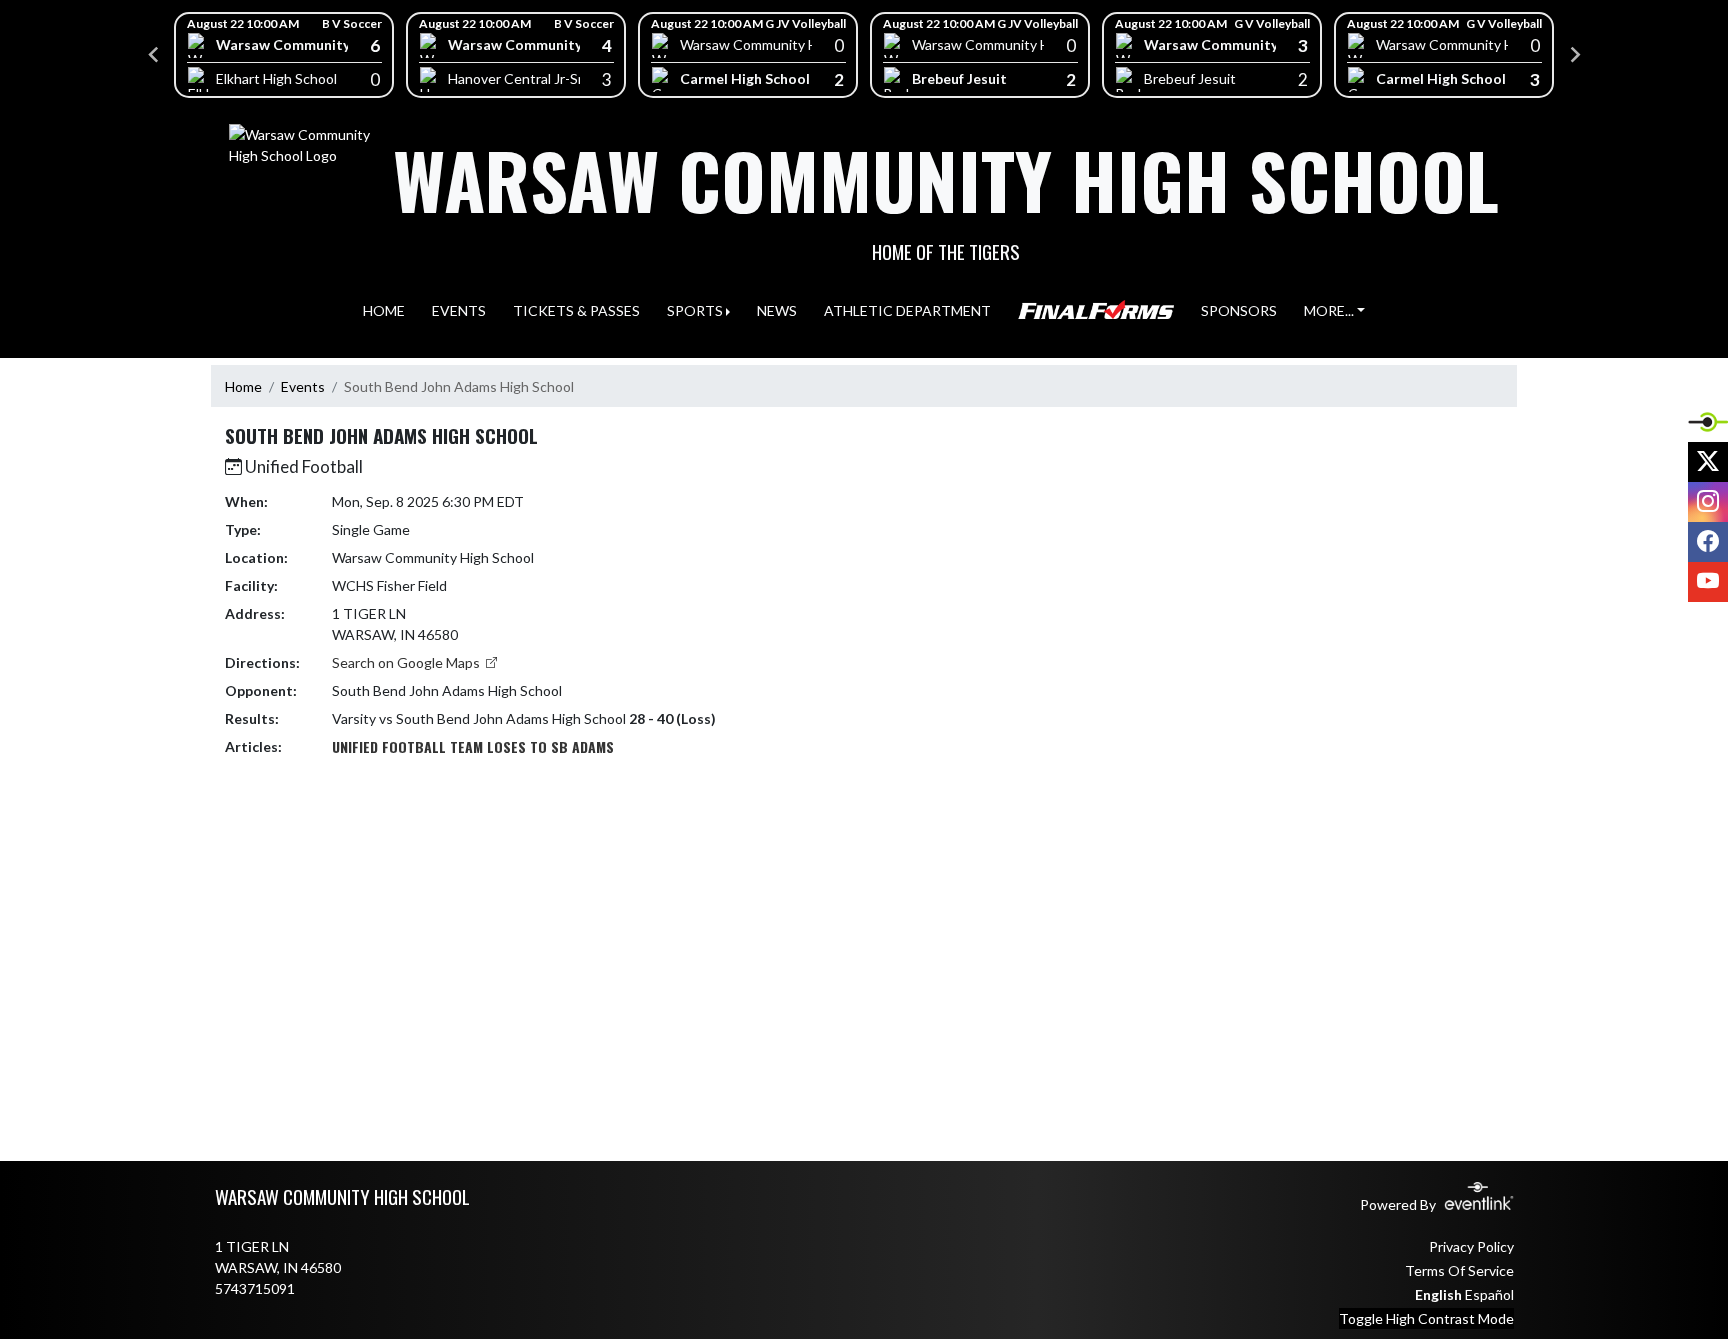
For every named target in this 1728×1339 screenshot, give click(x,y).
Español (1489, 1294)
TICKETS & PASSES (576, 310)
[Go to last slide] (154, 55)
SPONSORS (1239, 310)
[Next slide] (1574, 55)
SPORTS (695, 310)
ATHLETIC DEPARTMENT (907, 310)
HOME (384, 310)
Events (303, 386)
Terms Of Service (1459, 1270)
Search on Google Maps (407, 662)
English (1438, 1294)
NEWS (777, 310)
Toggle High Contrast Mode (1426, 1318)
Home (243, 386)
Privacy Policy (1471, 1246)
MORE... (1329, 310)
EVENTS (459, 310)
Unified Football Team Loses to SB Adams (473, 746)
